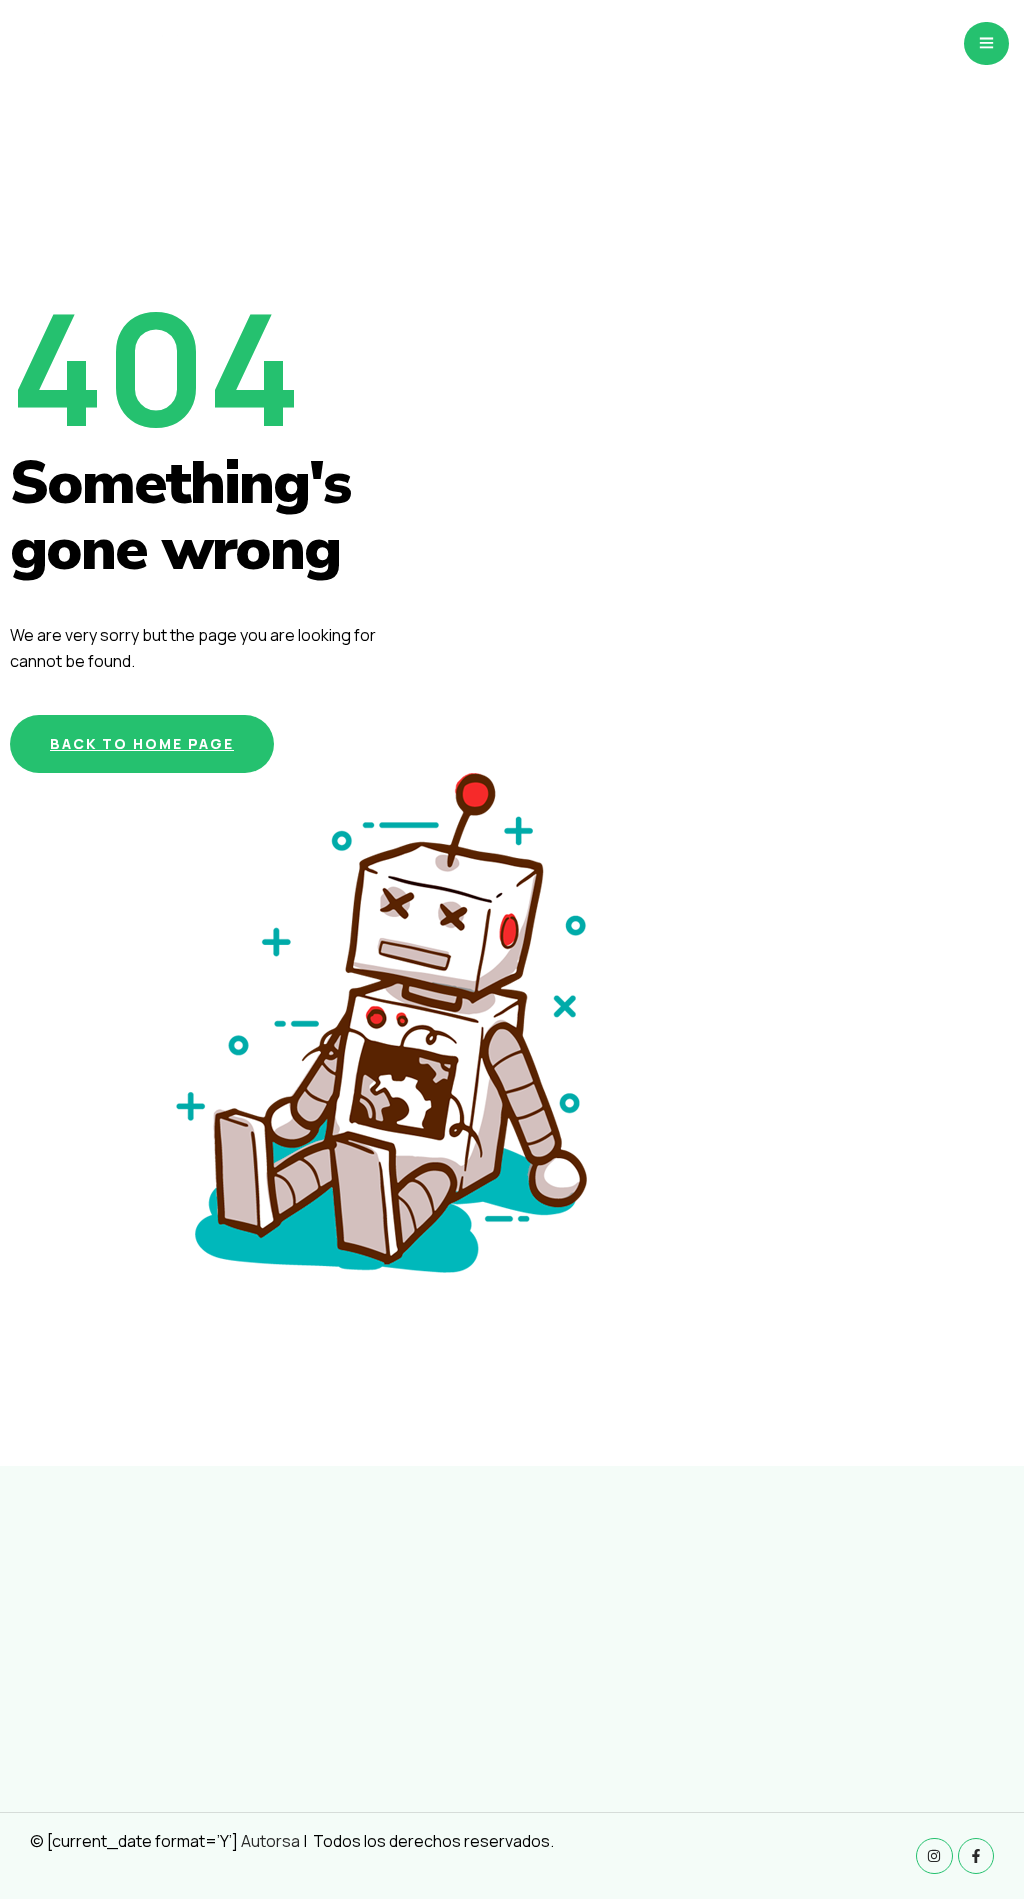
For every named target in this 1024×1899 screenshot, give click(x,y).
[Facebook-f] (976, 1856)
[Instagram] (934, 1856)
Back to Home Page (142, 743)
